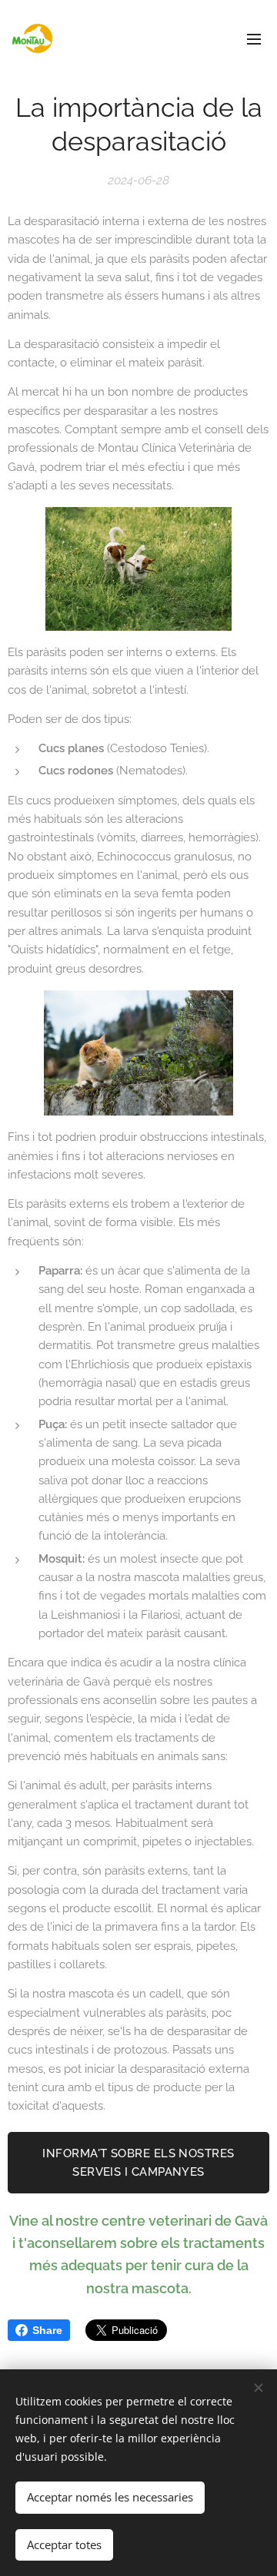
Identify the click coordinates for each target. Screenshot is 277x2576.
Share (47, 2330)
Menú (254, 38)
